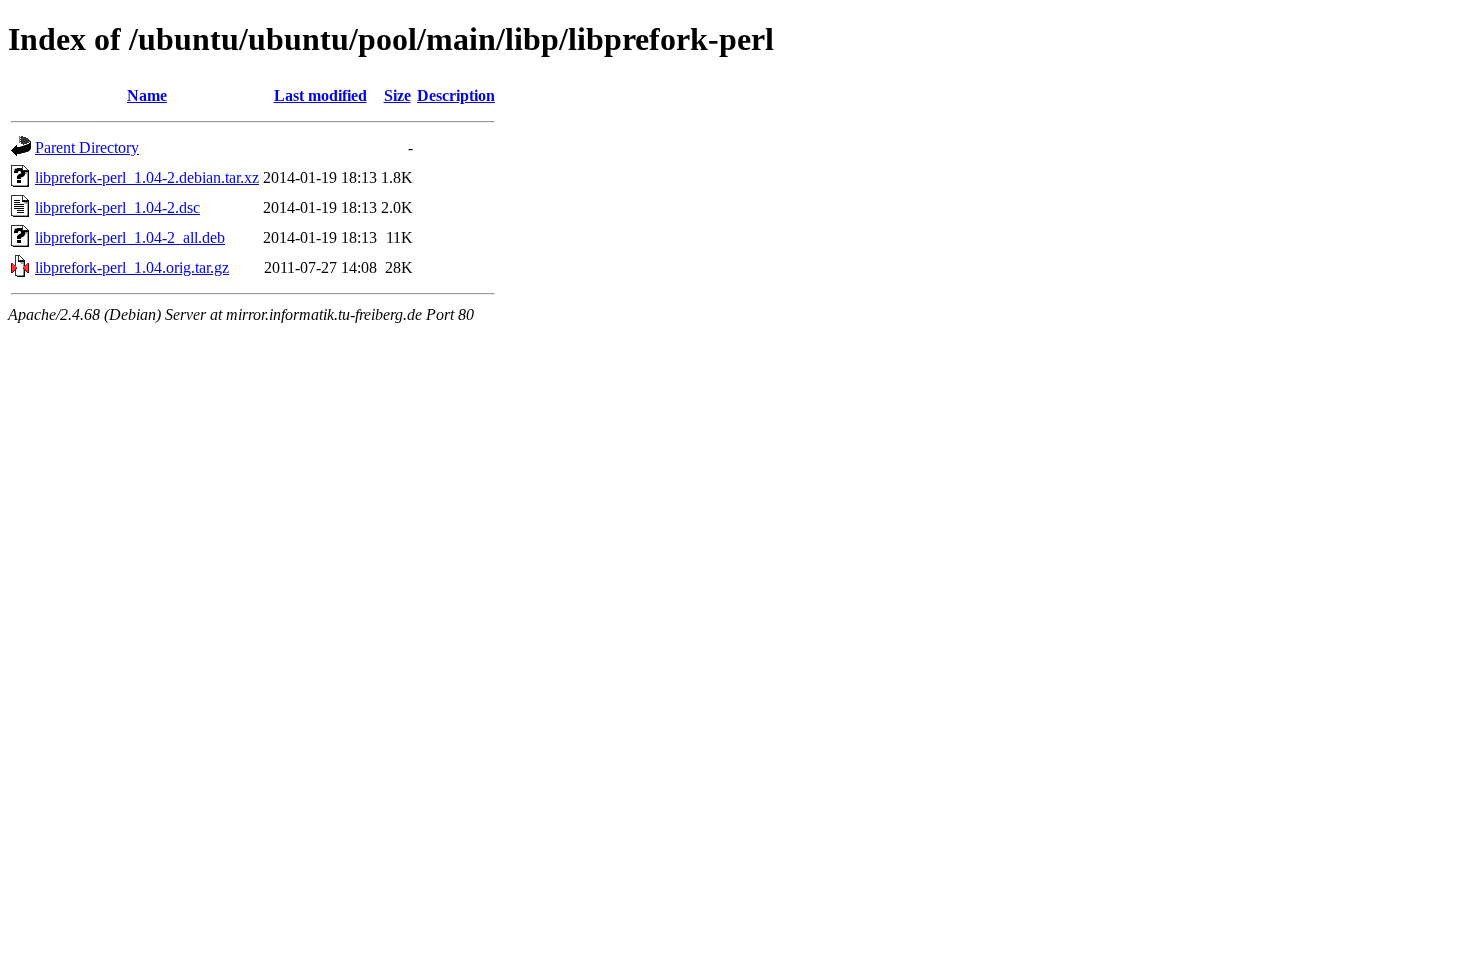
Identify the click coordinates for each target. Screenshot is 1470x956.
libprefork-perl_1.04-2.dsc (117, 207)
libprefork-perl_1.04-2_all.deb (130, 237)
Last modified (320, 95)
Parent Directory (87, 147)
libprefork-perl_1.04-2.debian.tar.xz (147, 177)
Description (456, 95)
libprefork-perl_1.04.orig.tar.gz (132, 267)
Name (147, 95)
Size (397, 95)
